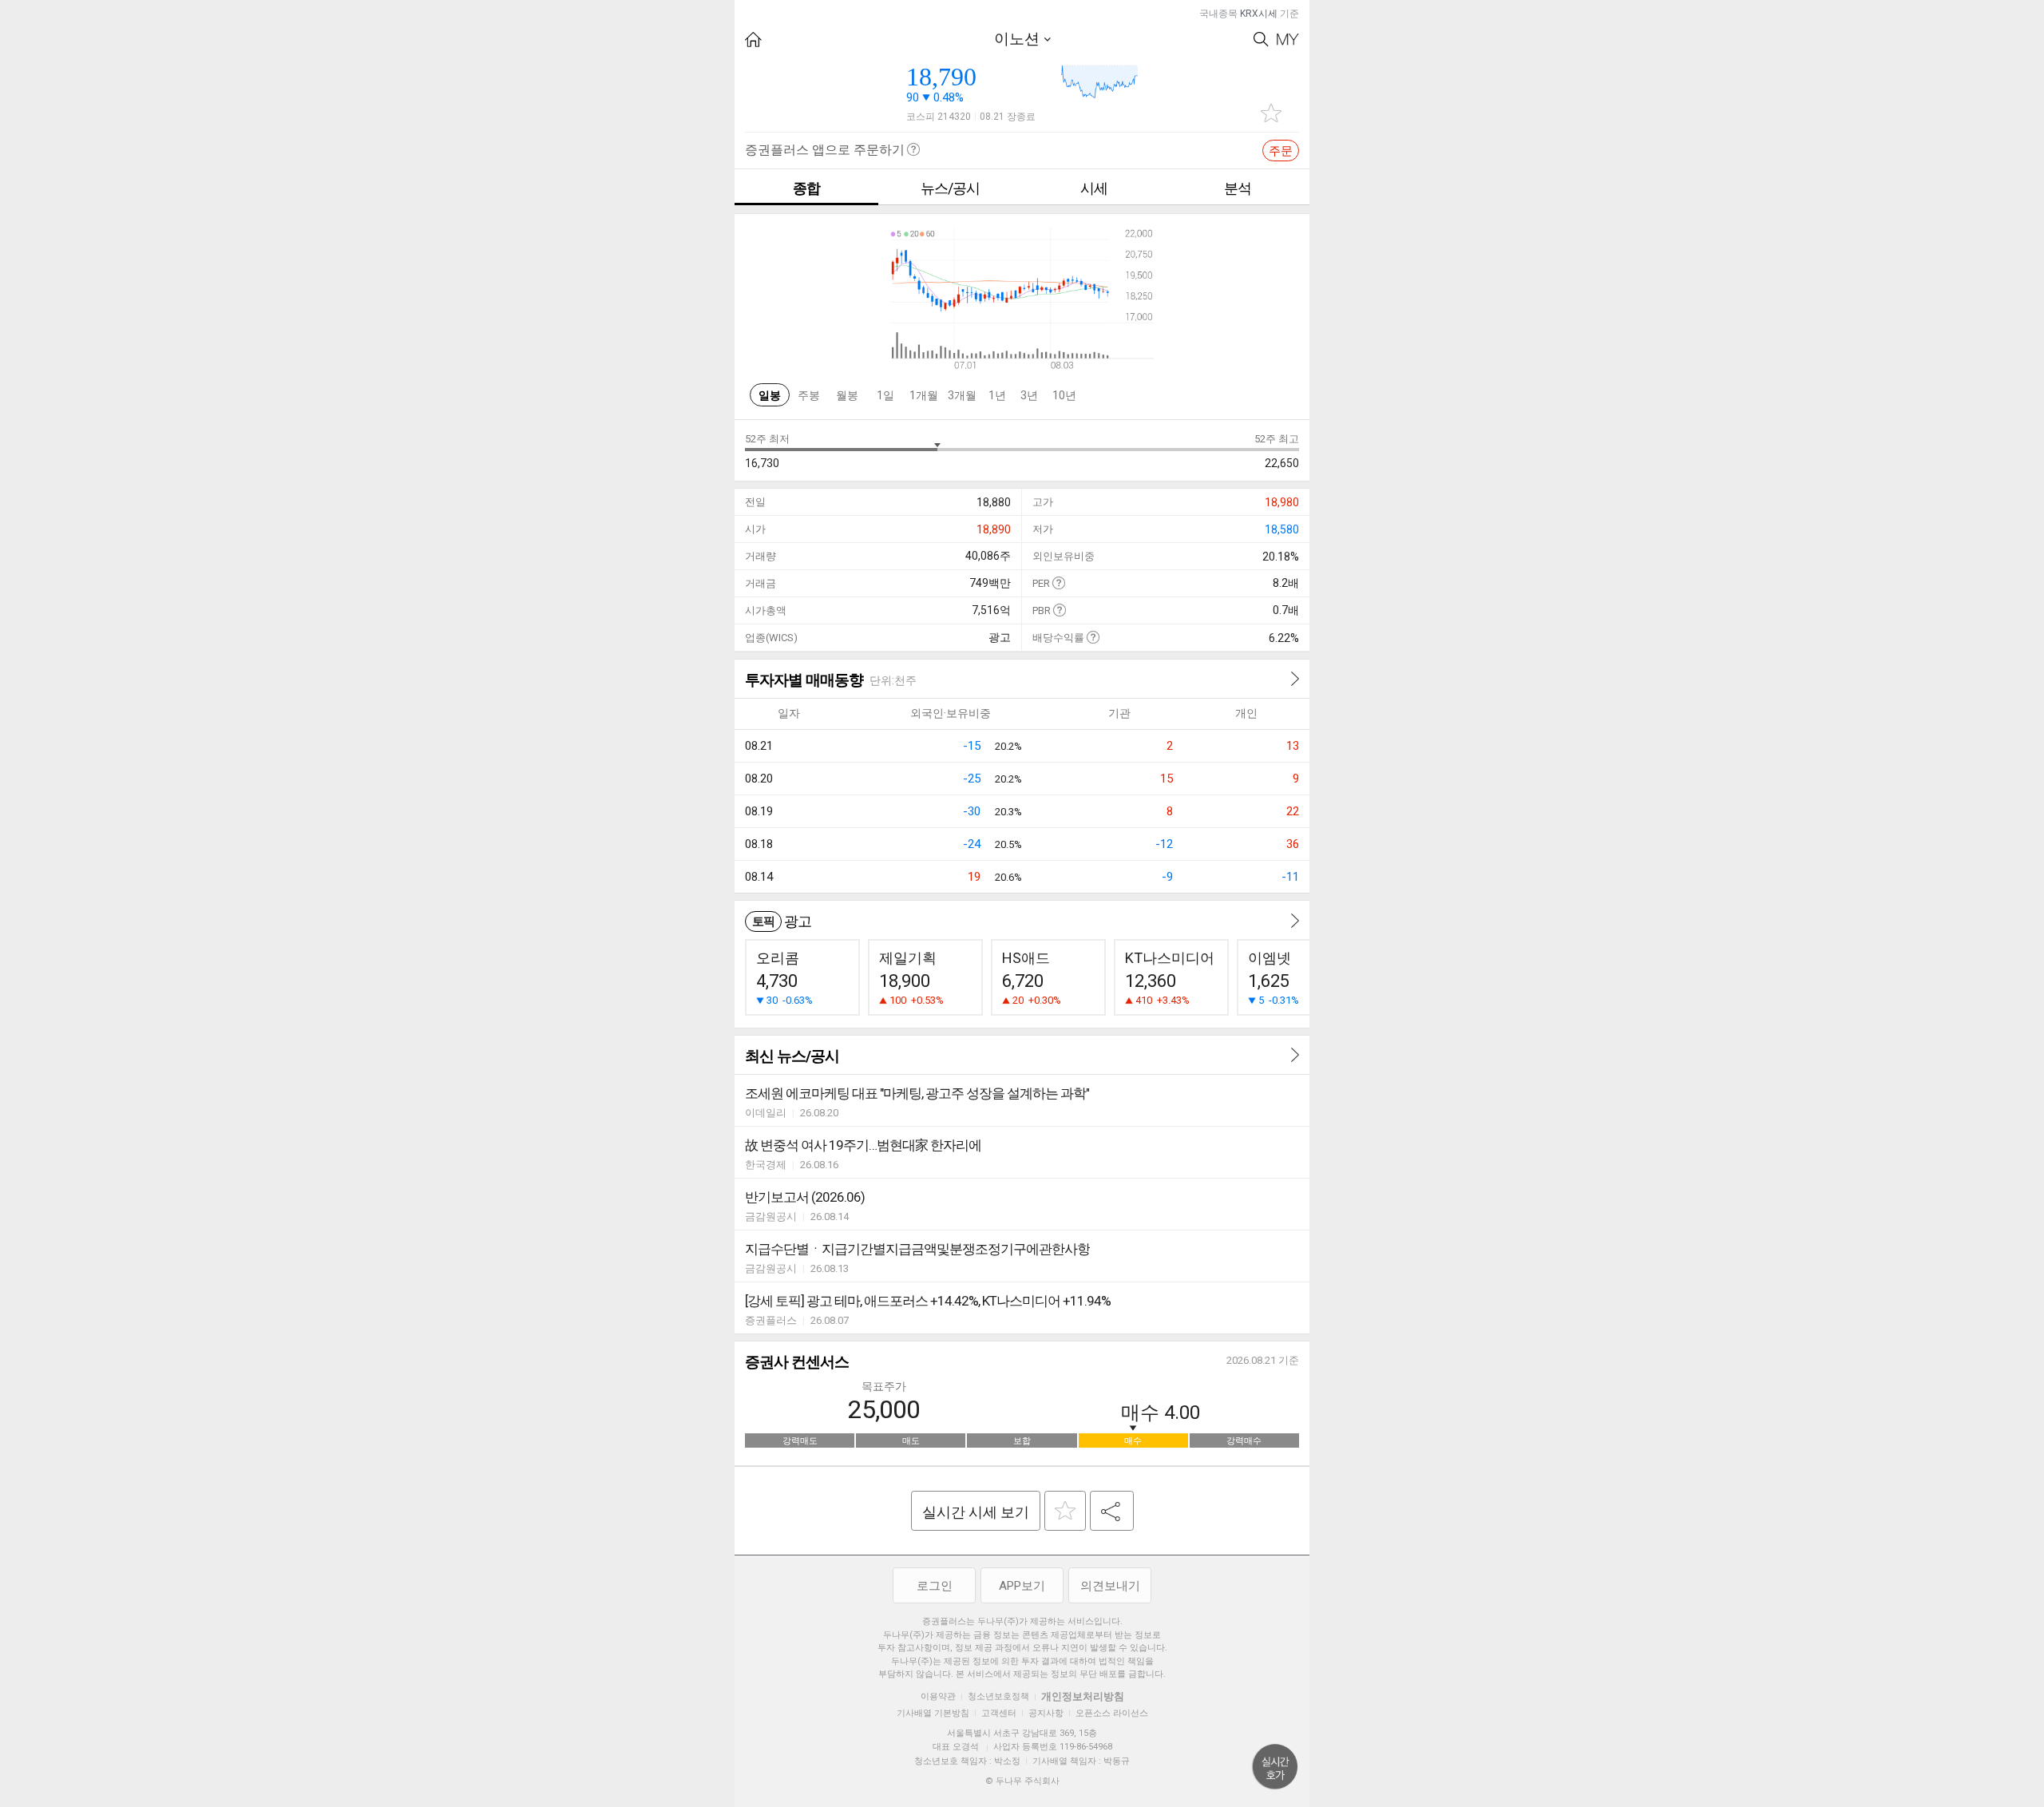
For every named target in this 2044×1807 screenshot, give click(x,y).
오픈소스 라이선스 (1112, 1713)
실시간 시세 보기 (976, 1512)
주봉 (809, 395)
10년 (1064, 395)
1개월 (924, 395)
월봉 (847, 395)
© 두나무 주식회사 (1022, 1781)
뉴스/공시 (950, 188)
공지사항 (1046, 1713)
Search (1261, 40)
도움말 (1058, 583)
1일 (885, 395)
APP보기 (1022, 1586)
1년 (997, 395)
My (1288, 40)
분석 (1238, 188)
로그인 (935, 1586)
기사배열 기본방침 (933, 1713)
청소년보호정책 (998, 1696)
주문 (1281, 151)
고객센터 (999, 1713)
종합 (806, 188)
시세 (1094, 188)
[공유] (1112, 1511)
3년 (1029, 395)
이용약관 (938, 1696)
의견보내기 (1110, 1586)
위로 (1275, 1767)
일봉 (770, 395)
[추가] (1065, 1511)
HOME (753, 40)
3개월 (962, 395)
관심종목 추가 (1271, 113)
